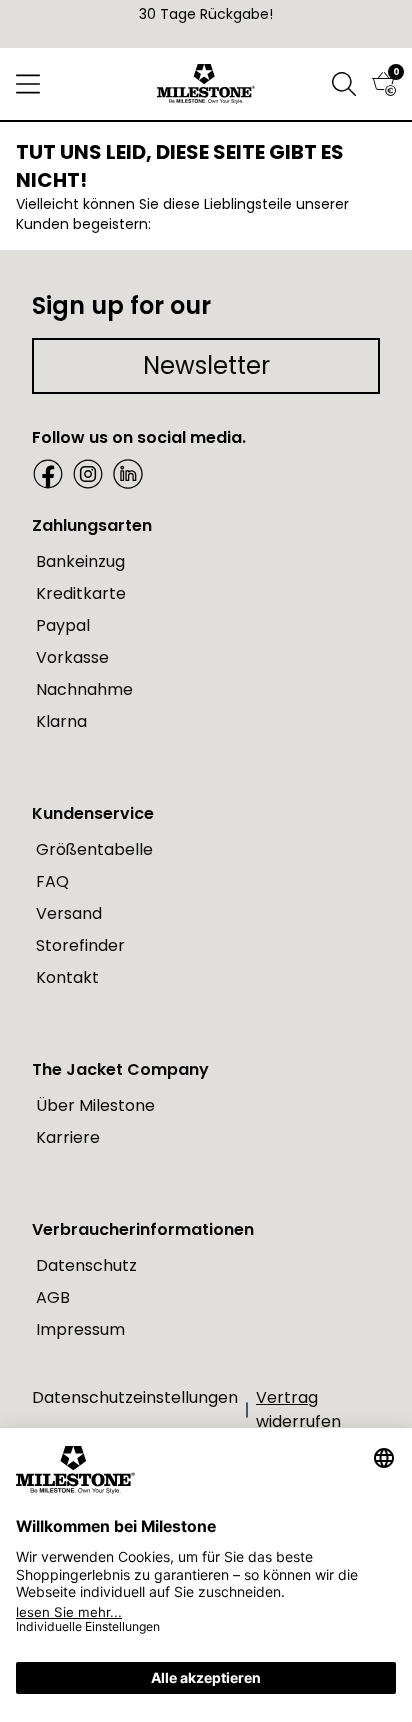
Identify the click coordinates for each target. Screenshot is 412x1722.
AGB (53, 1297)
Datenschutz (86, 1265)
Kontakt (67, 977)
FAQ (52, 881)
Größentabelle (94, 849)
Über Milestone (95, 1105)
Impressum (80, 1329)
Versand (69, 913)
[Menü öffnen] (28, 84)
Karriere (68, 1137)
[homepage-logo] (206, 84)
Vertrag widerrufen (298, 1409)
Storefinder (80, 945)
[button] (344, 84)
